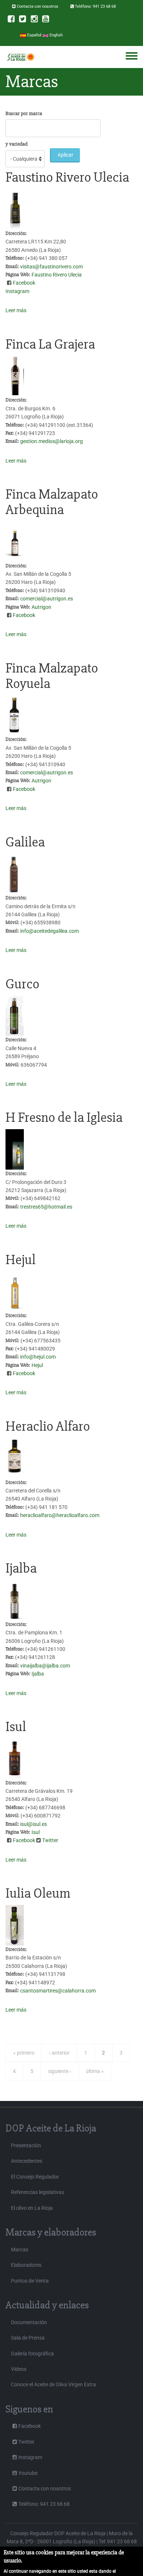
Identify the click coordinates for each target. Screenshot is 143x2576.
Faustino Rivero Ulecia (67, 177)
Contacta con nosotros (38, 6)
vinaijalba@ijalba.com (45, 1666)
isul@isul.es (34, 1824)
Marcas (20, 2249)
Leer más (16, 310)
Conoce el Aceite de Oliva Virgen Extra (54, 2384)
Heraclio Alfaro (48, 1426)
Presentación (26, 2145)
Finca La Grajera (50, 344)
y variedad (16, 144)
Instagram (17, 291)
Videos (19, 2369)
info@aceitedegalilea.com (49, 931)
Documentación (29, 2322)
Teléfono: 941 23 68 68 (95, 6)
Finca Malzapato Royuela (52, 676)
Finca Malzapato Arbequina (52, 502)
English (56, 35)
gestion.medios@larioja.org (52, 441)
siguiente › (60, 2071)
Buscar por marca (24, 113)
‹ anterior (59, 2053)
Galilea (25, 842)
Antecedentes (27, 2161)
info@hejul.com (38, 1357)
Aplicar (65, 155)
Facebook (24, 283)
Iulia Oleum (38, 1893)
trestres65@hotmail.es (46, 1207)
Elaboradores (26, 2265)
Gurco (22, 984)
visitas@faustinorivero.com (52, 267)
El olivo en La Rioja (32, 2208)
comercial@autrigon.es (47, 599)
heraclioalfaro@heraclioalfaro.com (60, 1515)
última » (95, 2071)
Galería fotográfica (32, 2354)
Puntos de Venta (30, 2281)
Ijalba (21, 1568)
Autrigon (41, 607)
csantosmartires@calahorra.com (58, 1991)
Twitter (50, 1840)
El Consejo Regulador (35, 2177)
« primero (24, 2053)
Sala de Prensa (28, 2338)
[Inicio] (20, 57)
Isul (16, 1727)
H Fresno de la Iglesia (64, 1117)
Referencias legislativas (38, 2192)
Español (34, 35)
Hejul (21, 1260)
